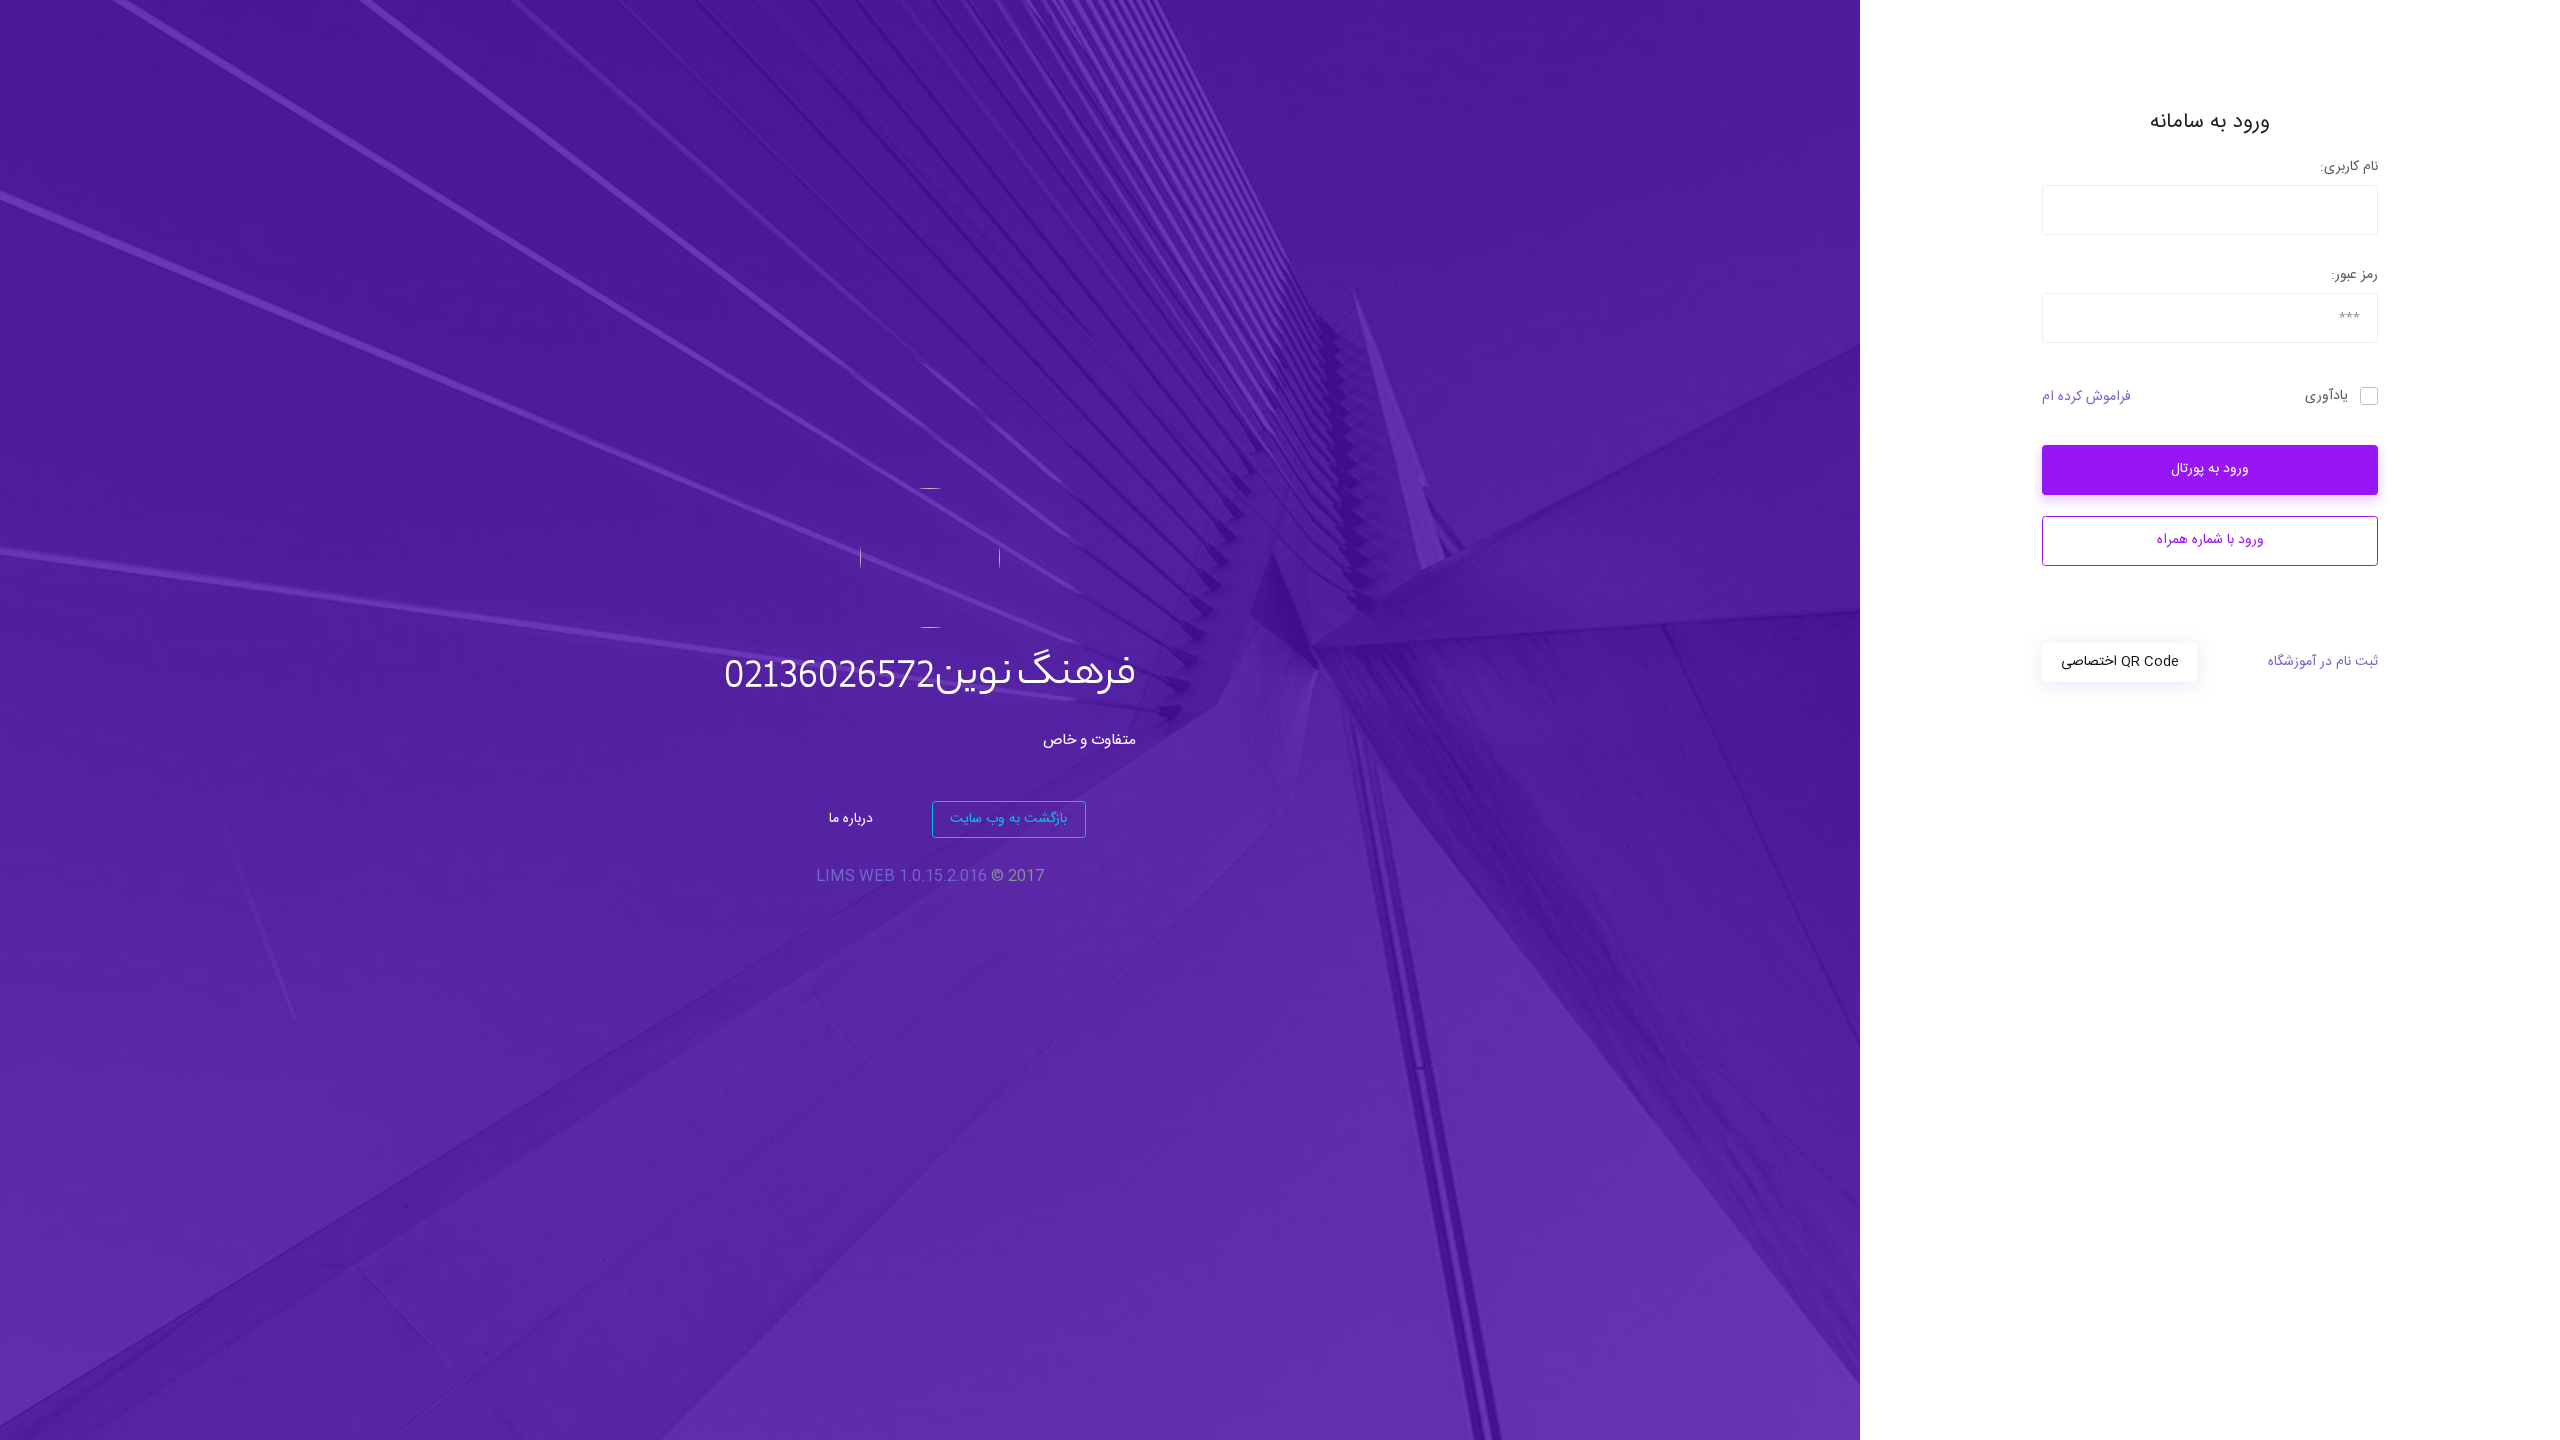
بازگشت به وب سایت (1008, 819)
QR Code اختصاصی (2120, 662)
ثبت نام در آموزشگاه (2323, 662)
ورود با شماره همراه (2210, 540)
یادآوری (2326, 396)
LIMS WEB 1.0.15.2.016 (901, 876)
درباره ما (851, 819)
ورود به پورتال (2210, 469)
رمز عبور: (2354, 275)
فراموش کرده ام (2086, 397)
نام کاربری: (2349, 167)
